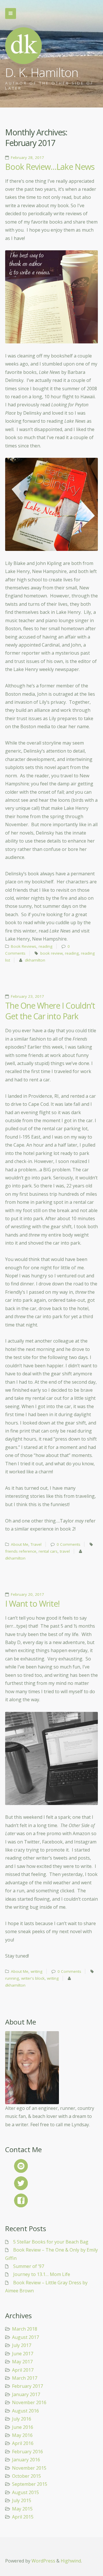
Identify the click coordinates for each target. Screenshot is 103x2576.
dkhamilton (35, 960)
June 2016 (23, 2427)
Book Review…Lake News (50, 167)
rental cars (48, 1551)
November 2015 (29, 2468)
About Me (20, 1544)
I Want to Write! (32, 1604)
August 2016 (25, 2411)
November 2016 (29, 2402)
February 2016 (27, 2452)
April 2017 (23, 2370)
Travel (36, 1544)
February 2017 (27, 2386)
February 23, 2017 (27, 996)
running (12, 1978)
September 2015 (30, 2484)
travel (65, 1551)
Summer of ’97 (29, 2266)
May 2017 (22, 2362)
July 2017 (22, 2345)
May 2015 (22, 2509)
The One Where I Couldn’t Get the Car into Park (50, 1011)
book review (51, 953)
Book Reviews (24, 946)
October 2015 (26, 2476)
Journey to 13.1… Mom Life (42, 2274)
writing (36, 1971)
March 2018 (25, 2329)
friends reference (21, 1551)
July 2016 (22, 2419)
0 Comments (69, 1544)
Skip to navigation (11, 14)
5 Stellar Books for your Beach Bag (51, 2242)
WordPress (43, 2561)
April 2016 (23, 2443)
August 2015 (25, 2492)
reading (45, 946)
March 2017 (25, 2378)
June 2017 (23, 2354)
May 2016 (22, 2435)
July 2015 (22, 2500)
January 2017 (26, 2394)
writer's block (33, 1978)
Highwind (71, 2561)
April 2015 (23, 2517)
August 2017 (25, 2337)
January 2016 (26, 2460)
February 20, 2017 (27, 1594)
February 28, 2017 (27, 157)
